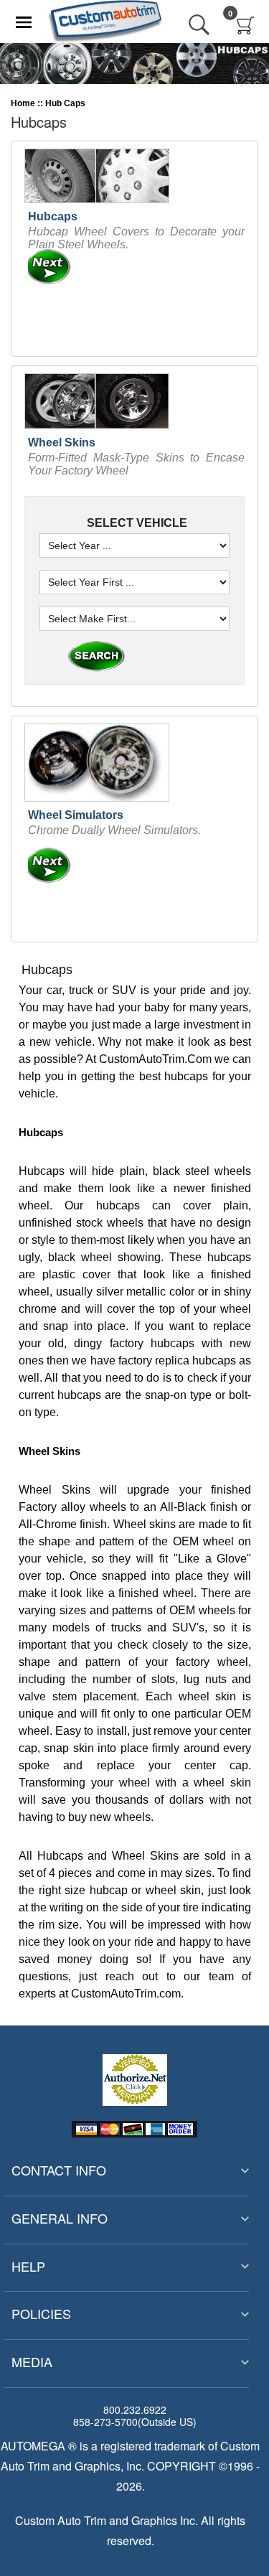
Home (23, 103)
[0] (246, 25)
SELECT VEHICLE (136, 523)
